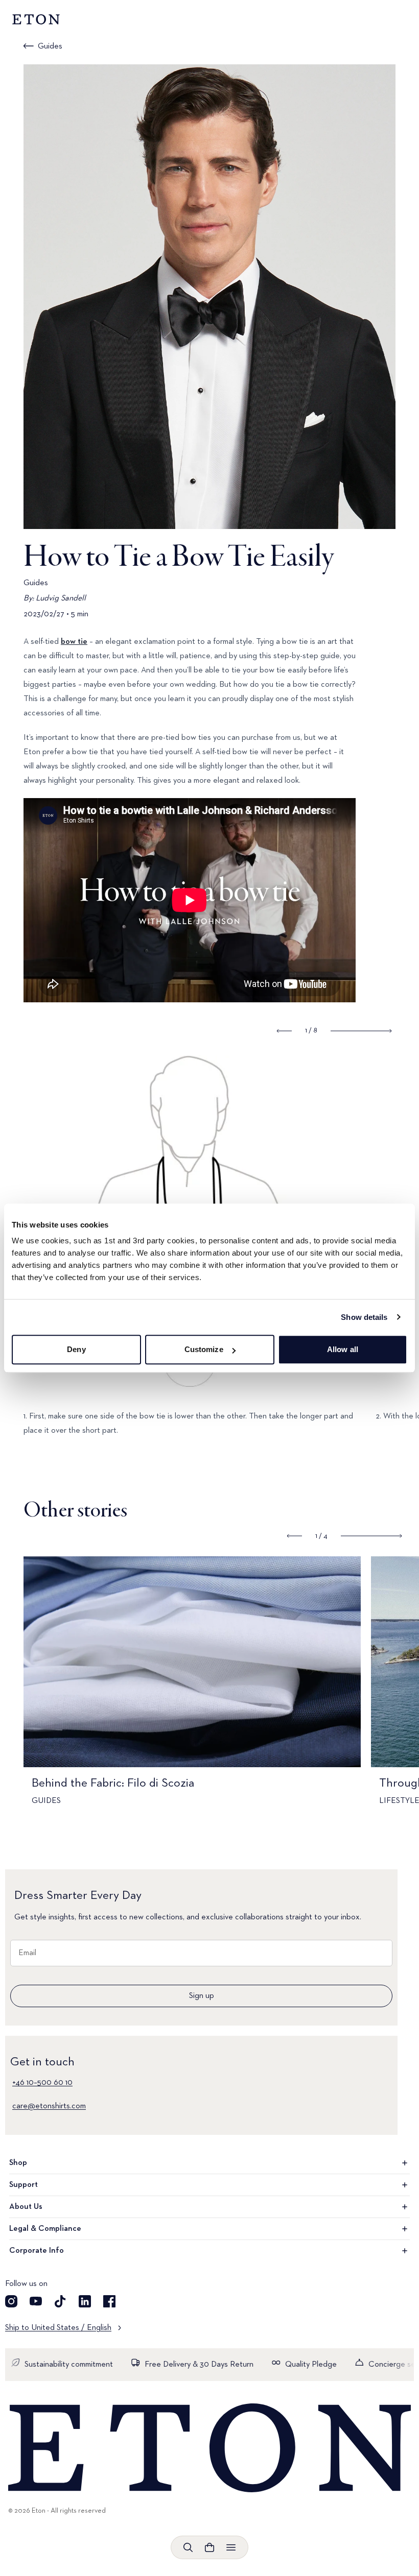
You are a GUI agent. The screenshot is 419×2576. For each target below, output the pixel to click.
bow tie (74, 642)
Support (24, 2185)
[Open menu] (231, 2547)
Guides (50, 46)
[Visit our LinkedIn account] (85, 2301)
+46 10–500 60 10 (42, 2083)
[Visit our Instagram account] (11, 2301)
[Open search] (188, 2547)
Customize (204, 1349)
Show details (364, 1317)
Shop (18, 2163)
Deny (76, 1349)
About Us (26, 2207)
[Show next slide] (361, 1031)
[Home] (209, 2449)
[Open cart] (209, 2547)
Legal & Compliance (45, 2229)
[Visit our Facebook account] (109, 2301)
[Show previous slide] (284, 1031)
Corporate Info (37, 2251)
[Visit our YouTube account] (36, 2301)
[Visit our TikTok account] (60, 2301)
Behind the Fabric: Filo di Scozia (113, 1783)
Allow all (343, 1349)
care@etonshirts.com (49, 2106)
